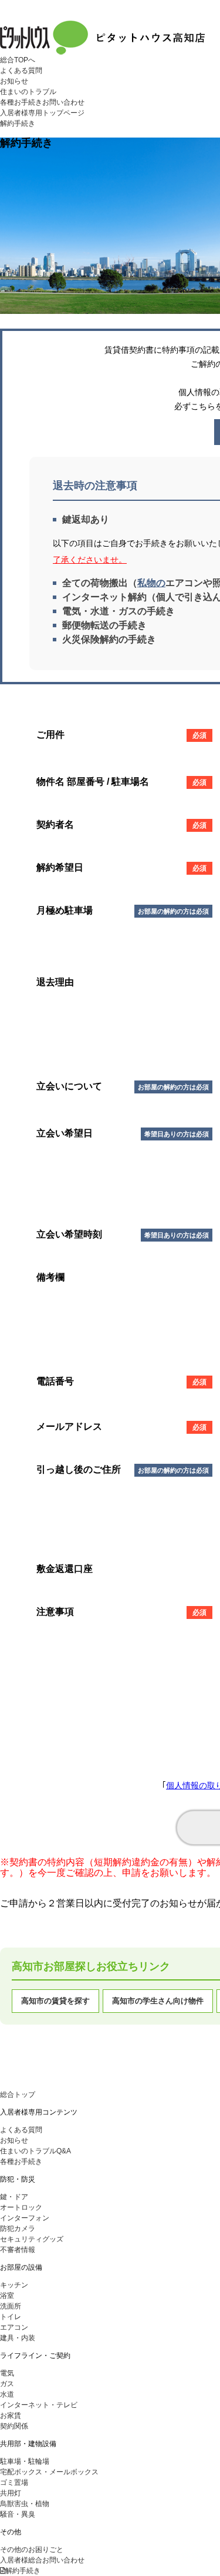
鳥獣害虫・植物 (25, 2504)
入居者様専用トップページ (42, 113)
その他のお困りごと (32, 2550)
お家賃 (11, 2416)
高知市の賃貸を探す (55, 2001)
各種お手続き (21, 2162)
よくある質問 (21, 71)
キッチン (14, 2285)
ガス (7, 2384)
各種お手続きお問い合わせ (42, 102)
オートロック (21, 2207)
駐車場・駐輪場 (25, 2461)
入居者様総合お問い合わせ (42, 2560)
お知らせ (14, 81)
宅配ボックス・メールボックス (49, 2472)
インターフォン (25, 2218)
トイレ (11, 2317)
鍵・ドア (14, 2197)
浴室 (7, 2296)
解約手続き (18, 123)
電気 (7, 2373)
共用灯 (11, 2493)
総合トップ (18, 2095)
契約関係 (14, 2426)
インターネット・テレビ (39, 2405)
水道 (7, 2394)
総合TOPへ (18, 60)
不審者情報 (18, 2250)
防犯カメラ (18, 2229)
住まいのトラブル (28, 92)
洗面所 (11, 2306)
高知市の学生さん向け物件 (158, 2001)
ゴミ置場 (14, 2483)
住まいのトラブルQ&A (35, 2151)
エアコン (14, 2327)
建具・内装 (18, 2338)
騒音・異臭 (18, 2514)
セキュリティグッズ (32, 2239)
